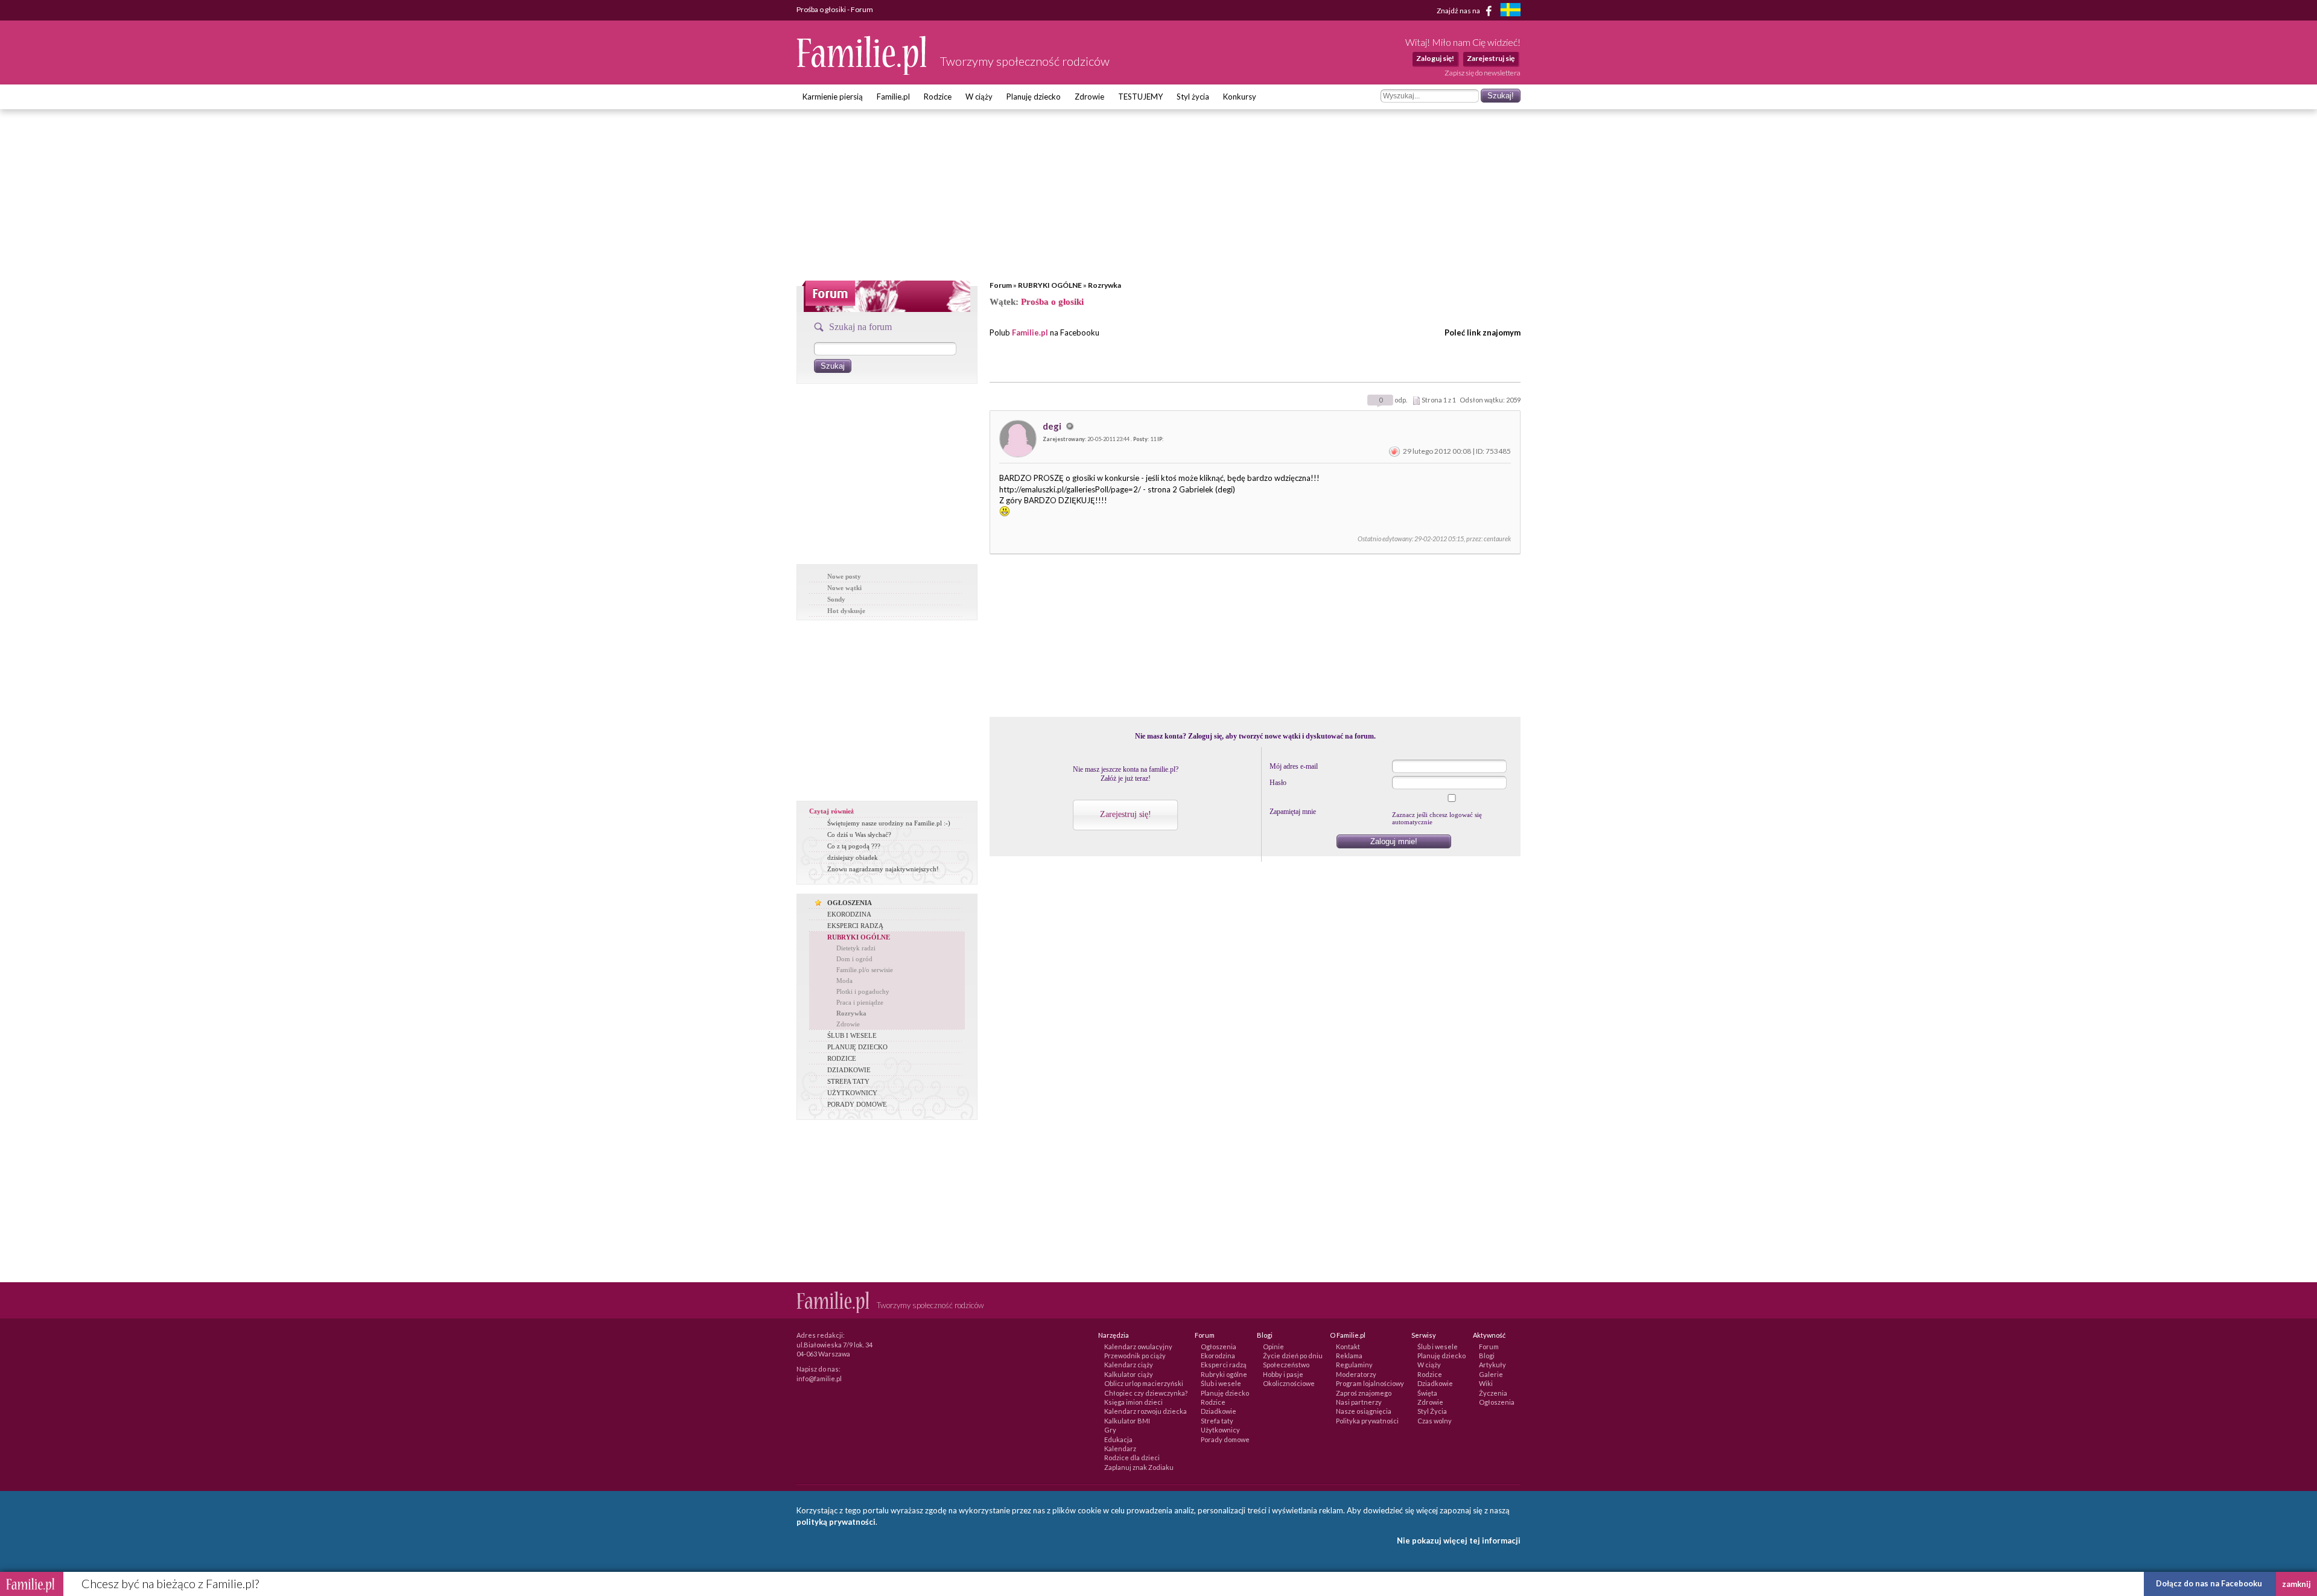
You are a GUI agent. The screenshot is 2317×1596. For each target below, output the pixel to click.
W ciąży (979, 97)
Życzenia (1493, 1393)
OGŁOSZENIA (850, 903)
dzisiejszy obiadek (853, 857)
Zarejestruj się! (1126, 814)
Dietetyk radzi (856, 948)
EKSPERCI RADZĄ (855, 926)
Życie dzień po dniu (1293, 1356)
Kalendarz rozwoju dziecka (1146, 1411)
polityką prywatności (836, 1522)
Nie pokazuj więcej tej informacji (1459, 1540)
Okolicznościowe (1289, 1383)
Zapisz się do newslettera (1483, 73)
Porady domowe (1225, 1439)
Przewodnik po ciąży (1135, 1356)
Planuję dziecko (1034, 97)
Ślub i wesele (1221, 1383)
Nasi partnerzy (1359, 1402)
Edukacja (1118, 1439)
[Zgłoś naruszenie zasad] (1394, 451)
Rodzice (938, 97)
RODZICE (842, 1058)
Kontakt (1348, 1346)
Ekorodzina (1218, 1356)
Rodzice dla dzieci (1132, 1458)
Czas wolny (1435, 1421)
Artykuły (1492, 1365)
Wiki (1486, 1383)
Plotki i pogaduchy (863, 991)
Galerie (1491, 1374)
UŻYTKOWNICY (852, 1093)
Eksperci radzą (1224, 1365)
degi (1053, 426)
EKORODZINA (849, 914)
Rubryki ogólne (1224, 1374)
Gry (1110, 1430)
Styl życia (1193, 97)
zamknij (2296, 1584)
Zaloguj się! (1435, 58)
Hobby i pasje (1283, 1374)
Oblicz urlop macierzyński (1144, 1383)
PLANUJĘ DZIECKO (857, 1047)
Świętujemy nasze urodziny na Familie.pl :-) (889, 823)
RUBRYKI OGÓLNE (1050, 285)
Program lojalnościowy (1370, 1383)
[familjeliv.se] (1510, 11)
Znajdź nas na (1459, 10)
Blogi (1487, 1356)
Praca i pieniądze (860, 1002)
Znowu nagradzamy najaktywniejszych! (883, 869)
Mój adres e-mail (1294, 766)
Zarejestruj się (1491, 58)
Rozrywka (1104, 285)
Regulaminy (1354, 1365)
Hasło (1278, 783)
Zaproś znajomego (1364, 1393)
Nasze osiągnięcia (1364, 1411)
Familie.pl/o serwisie (865, 970)
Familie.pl (893, 97)
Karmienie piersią (833, 97)
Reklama (1349, 1356)
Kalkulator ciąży (1129, 1374)
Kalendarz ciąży (1129, 1365)
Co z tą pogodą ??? (854, 846)
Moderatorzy (1356, 1374)
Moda (844, 981)
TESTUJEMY (1140, 97)
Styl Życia (1432, 1411)
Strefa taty (1217, 1421)
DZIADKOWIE (849, 1070)
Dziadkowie (1219, 1411)
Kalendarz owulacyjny (1138, 1346)
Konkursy (1240, 97)
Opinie (1273, 1346)
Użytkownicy (1220, 1430)
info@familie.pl (819, 1378)
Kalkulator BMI (1127, 1421)
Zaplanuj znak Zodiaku (1139, 1467)
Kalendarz (1120, 1448)
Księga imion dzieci (1133, 1402)
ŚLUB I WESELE (852, 1035)
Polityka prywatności (1367, 1421)
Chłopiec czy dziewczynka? (1146, 1393)
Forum (1001, 285)
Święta (1427, 1393)
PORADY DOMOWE (857, 1104)
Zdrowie (1089, 97)
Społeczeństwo (1286, 1365)
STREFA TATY (848, 1081)
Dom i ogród (854, 959)
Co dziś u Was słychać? (859, 835)
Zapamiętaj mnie (1293, 812)
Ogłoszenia (1219, 1346)
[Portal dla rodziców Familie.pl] (862, 72)
